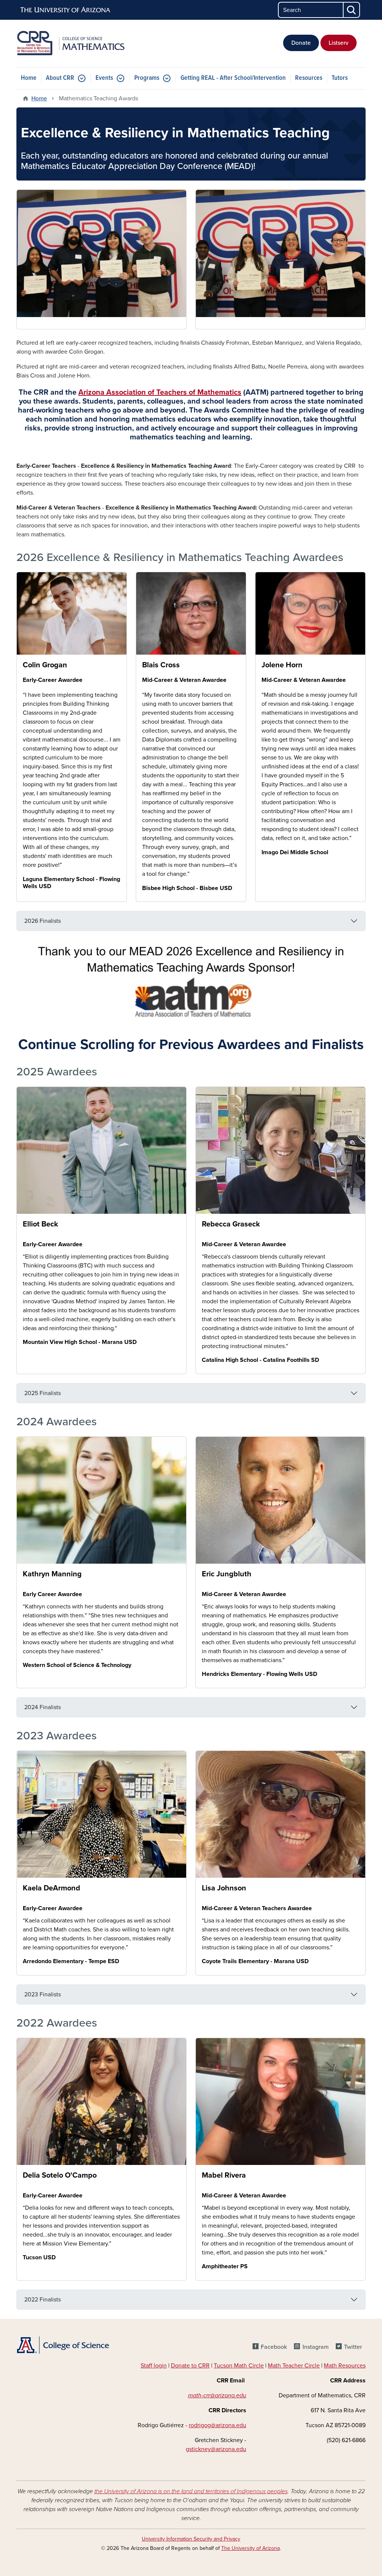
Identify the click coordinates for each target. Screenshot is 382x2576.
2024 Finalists (43, 1707)
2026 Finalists (43, 921)
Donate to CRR (190, 2366)
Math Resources (345, 2366)
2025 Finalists (43, 1393)
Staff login (154, 2366)
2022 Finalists (43, 2300)
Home (29, 78)
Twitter (353, 2347)
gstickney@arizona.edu (216, 2449)
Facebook (274, 2347)
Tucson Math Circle (239, 2366)
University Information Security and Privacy (191, 2539)
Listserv (339, 43)
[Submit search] (352, 10)
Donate (301, 43)
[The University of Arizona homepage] (66, 10)
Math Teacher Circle (294, 2366)
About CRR (60, 78)
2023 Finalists (43, 1994)
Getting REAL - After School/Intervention (233, 78)
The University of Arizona (251, 2548)
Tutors (340, 78)
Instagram (315, 2347)
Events (104, 78)
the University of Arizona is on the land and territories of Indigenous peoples (191, 2491)
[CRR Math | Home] (72, 43)
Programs (147, 78)
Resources (309, 78)
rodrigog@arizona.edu (217, 2425)
